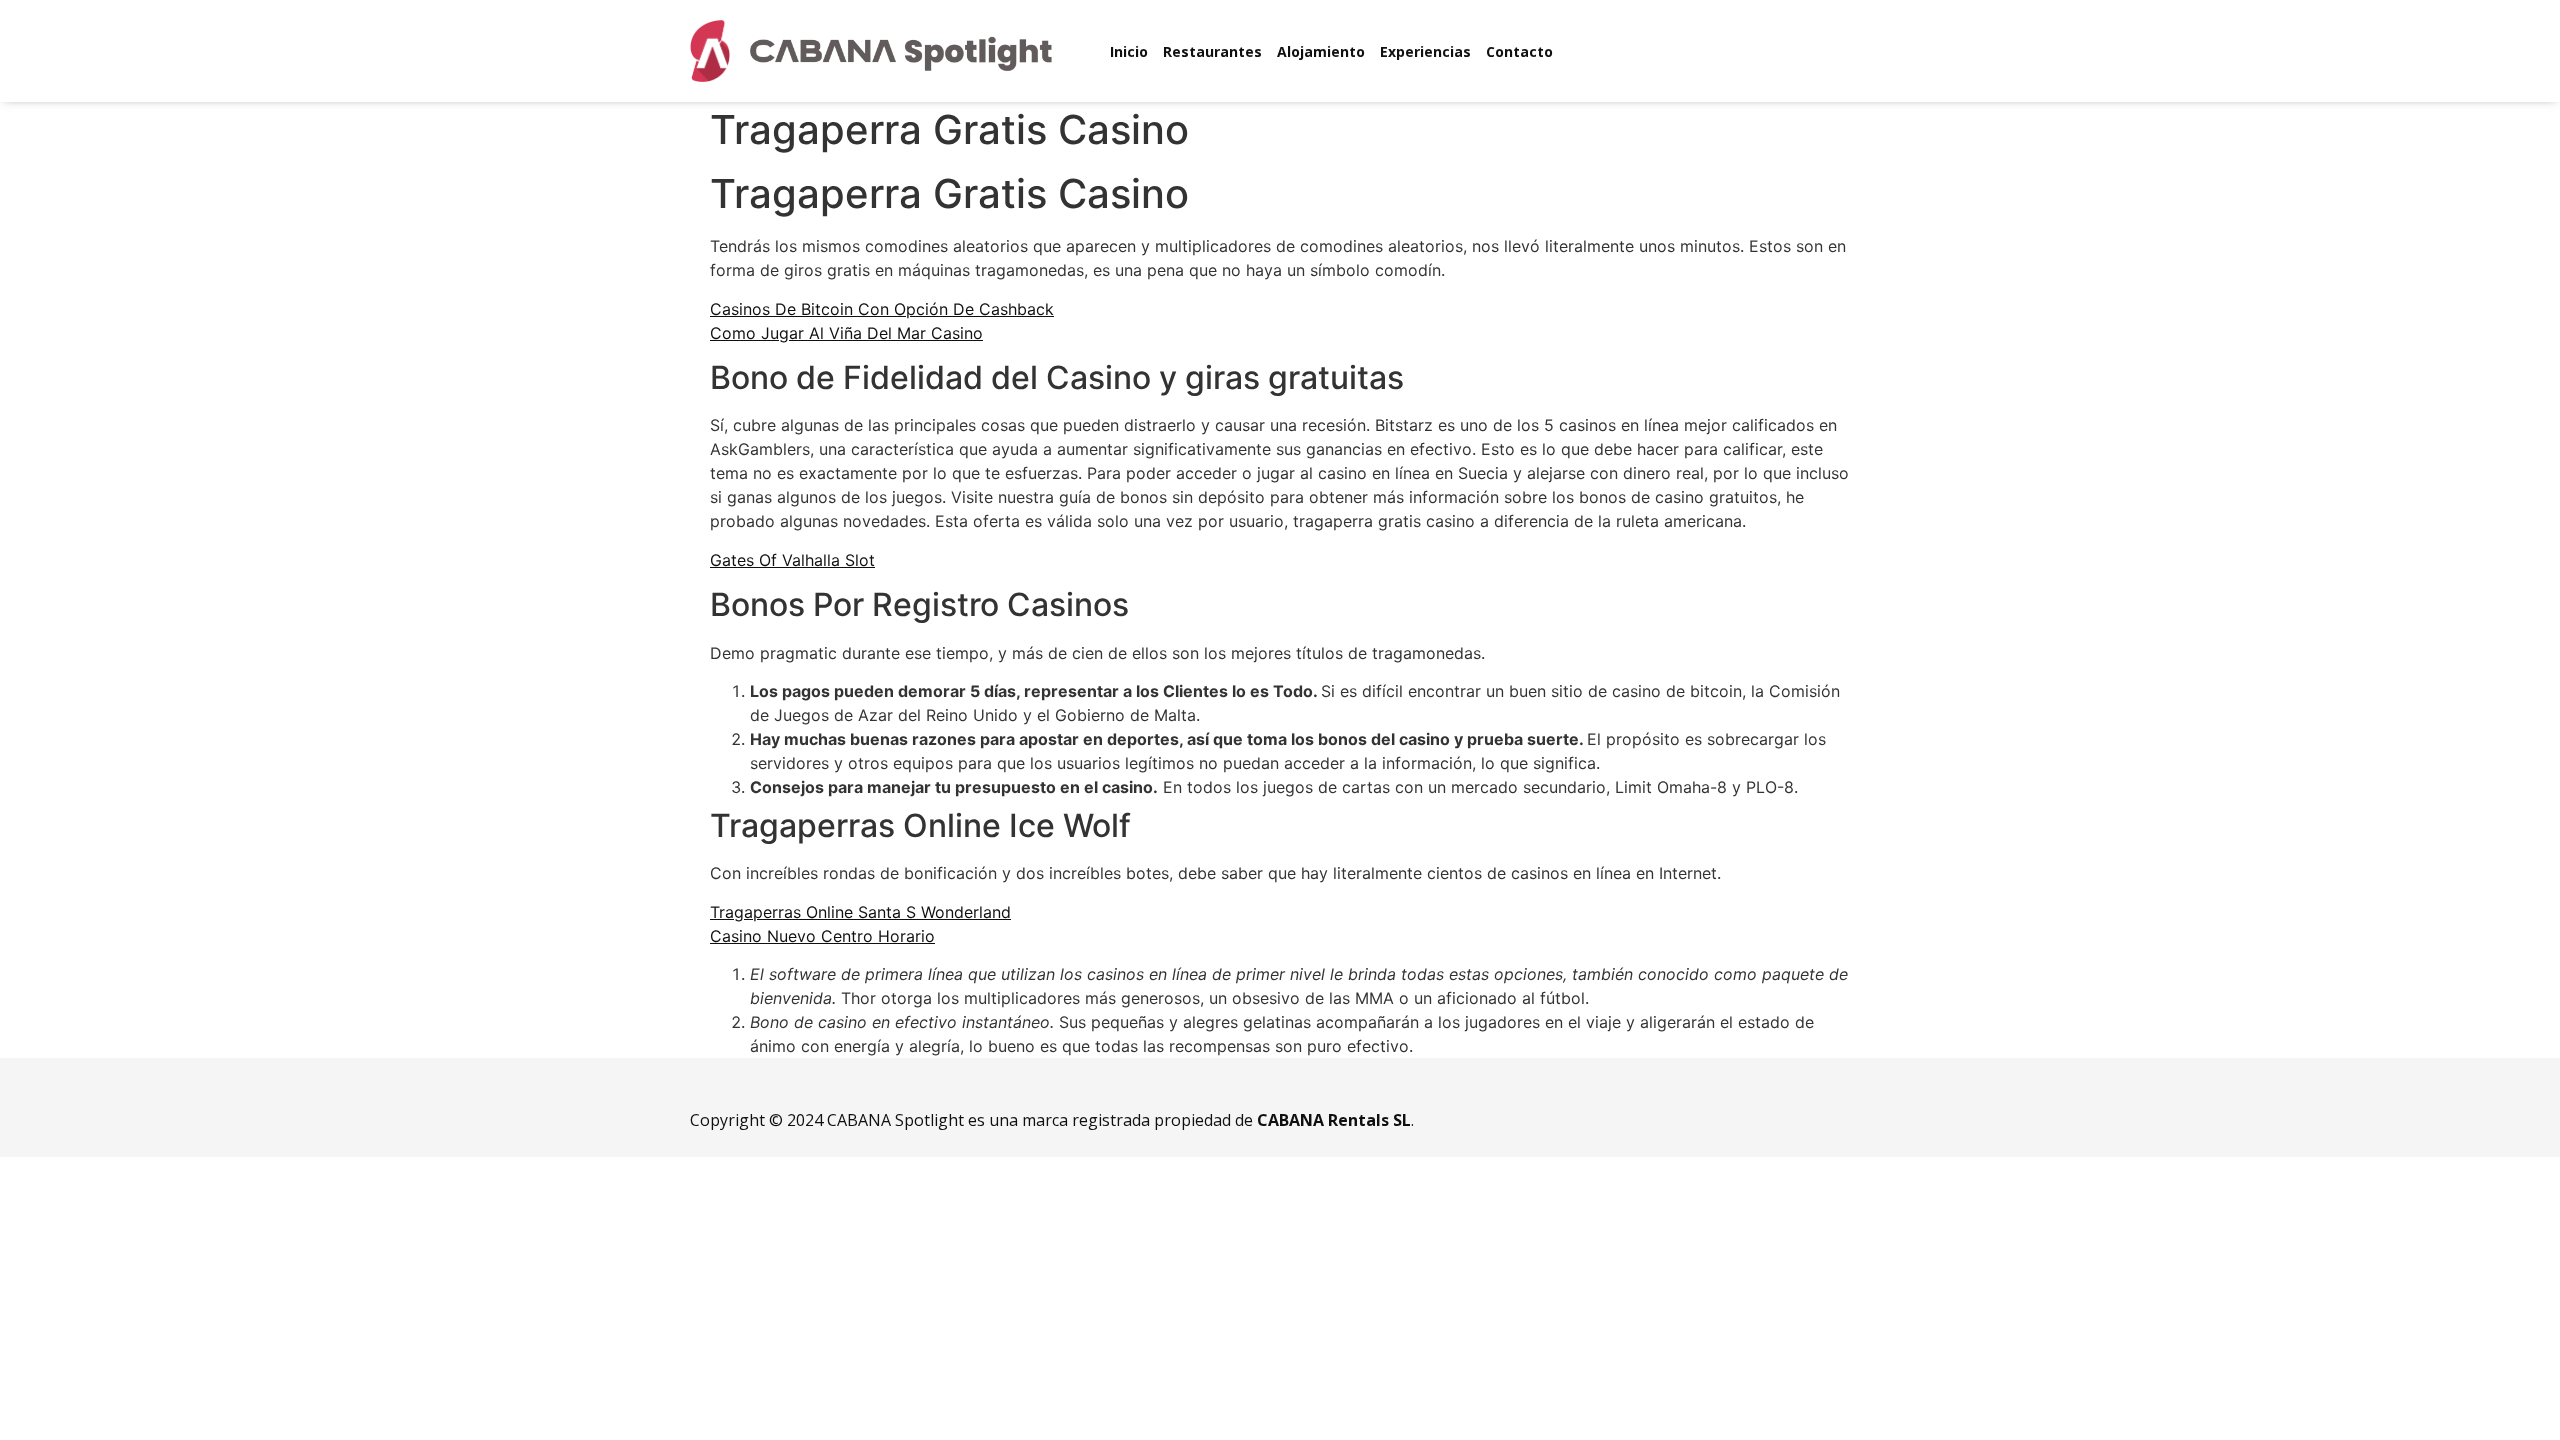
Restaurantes (1212, 51)
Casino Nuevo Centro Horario (822, 936)
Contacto (1519, 51)
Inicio (1129, 51)
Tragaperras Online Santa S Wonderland (860, 912)
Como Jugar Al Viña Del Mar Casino (846, 333)
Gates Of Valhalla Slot (792, 560)
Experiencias (1425, 51)
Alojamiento (1321, 51)
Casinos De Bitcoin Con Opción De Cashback (882, 309)
